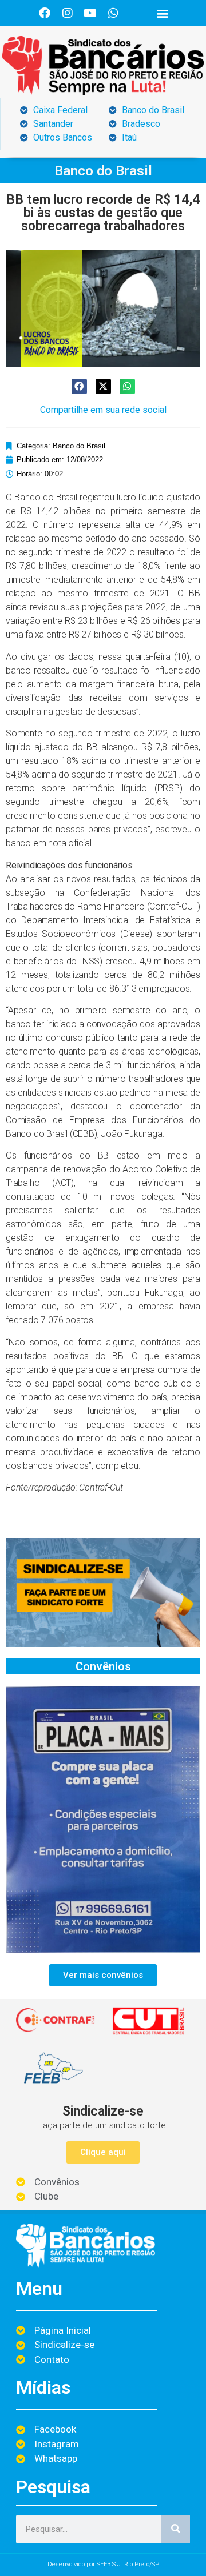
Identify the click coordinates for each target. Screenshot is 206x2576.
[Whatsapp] (113, 13)
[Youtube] (90, 13)
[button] (162, 13)
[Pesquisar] (176, 2529)
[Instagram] (68, 13)
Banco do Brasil (103, 171)
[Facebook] (45, 13)
